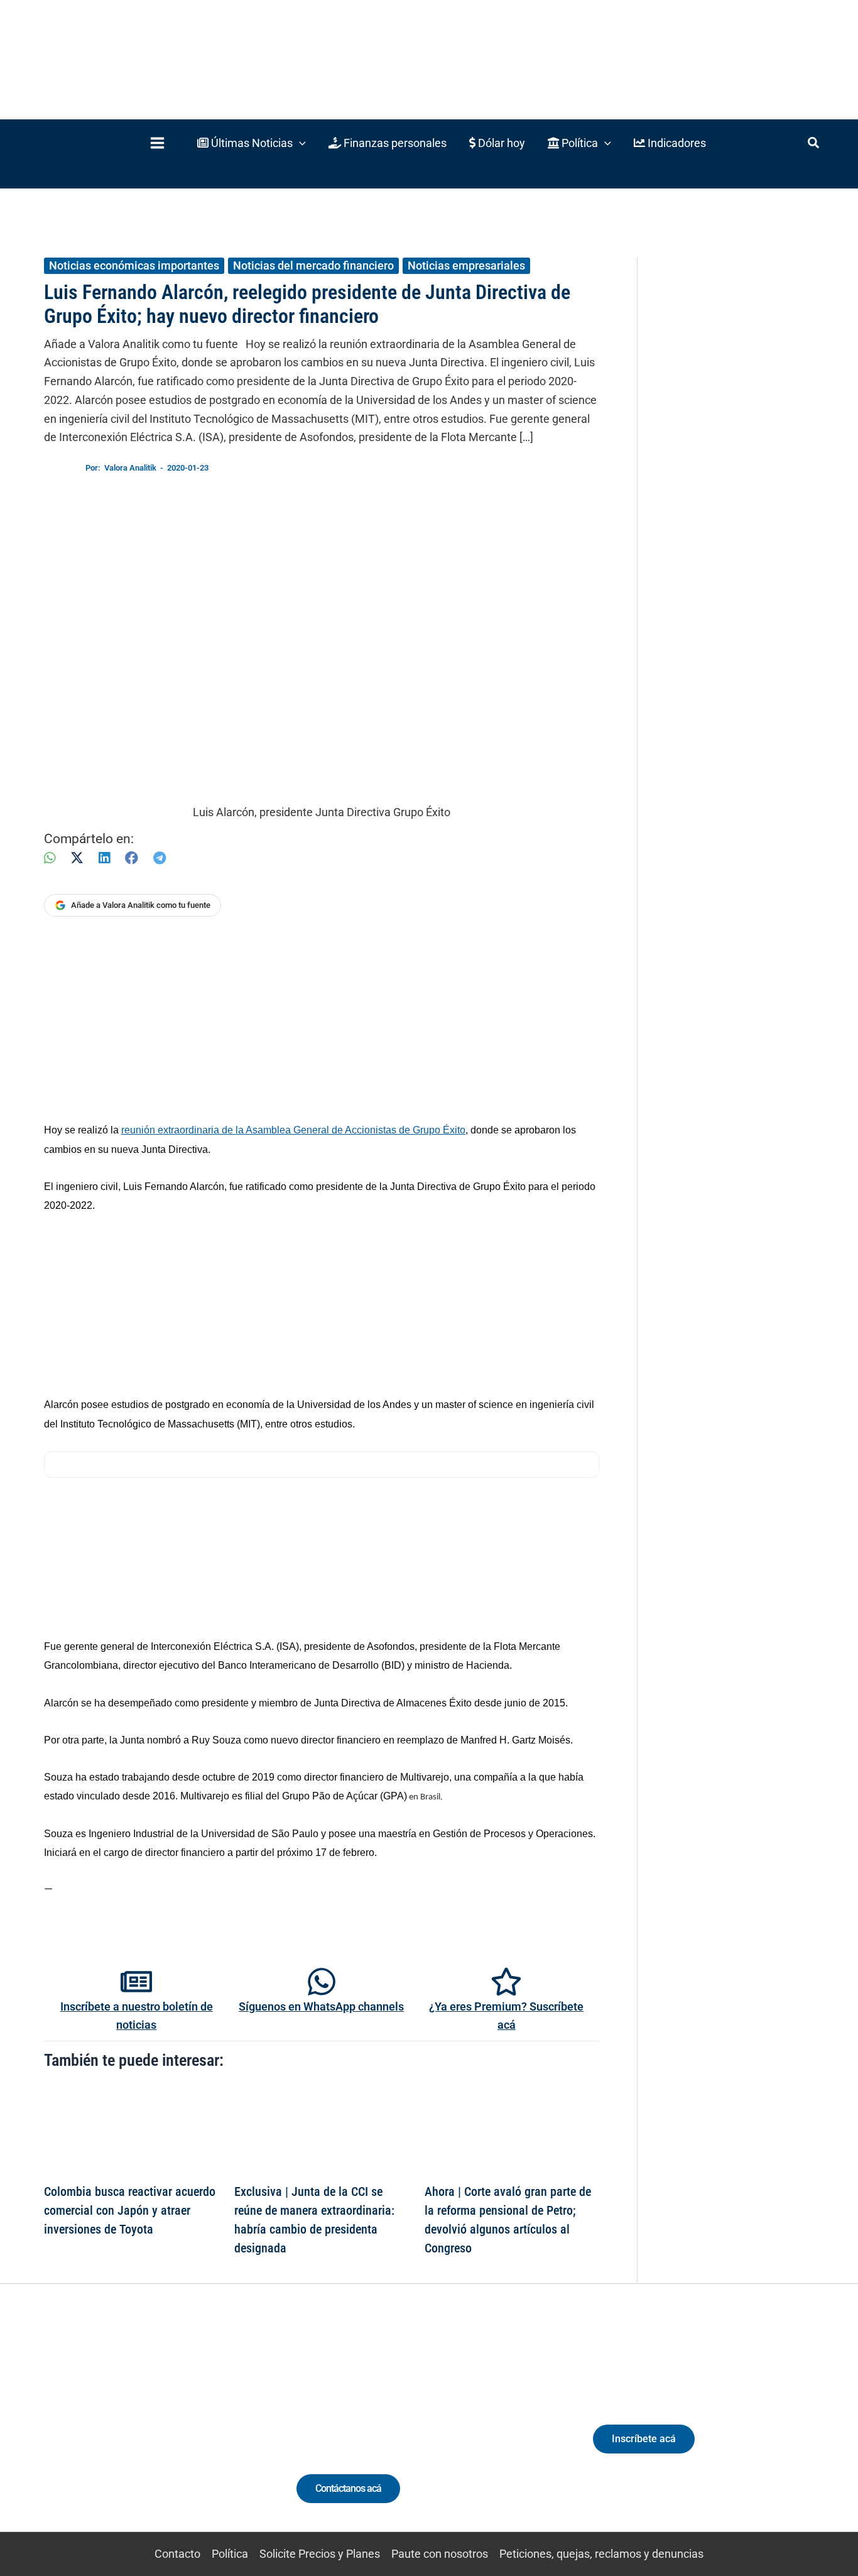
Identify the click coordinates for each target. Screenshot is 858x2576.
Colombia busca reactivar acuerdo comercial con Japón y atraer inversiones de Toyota (130, 2210)
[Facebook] (132, 858)
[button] (252, 143)
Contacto (177, 2554)
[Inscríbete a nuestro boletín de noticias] (136, 1982)
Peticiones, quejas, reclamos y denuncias (601, 2554)
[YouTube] (167, 2431)
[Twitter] (74, 2431)
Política (230, 2554)
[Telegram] (160, 858)
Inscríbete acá (644, 2439)
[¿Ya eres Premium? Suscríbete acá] (506, 1982)
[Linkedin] (98, 2431)
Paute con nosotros (440, 2554)
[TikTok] (144, 2431)
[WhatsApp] (50, 858)
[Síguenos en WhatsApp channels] (322, 1982)
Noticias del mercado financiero (313, 265)
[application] (299, 143)
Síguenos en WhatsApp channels (321, 2006)
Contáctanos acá (348, 2488)
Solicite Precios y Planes (320, 2554)
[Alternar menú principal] (157, 143)
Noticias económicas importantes (134, 265)
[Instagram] (121, 2431)
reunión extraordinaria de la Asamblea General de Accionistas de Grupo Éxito (293, 1130)
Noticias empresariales (466, 265)
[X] (77, 858)
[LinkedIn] (104, 858)
